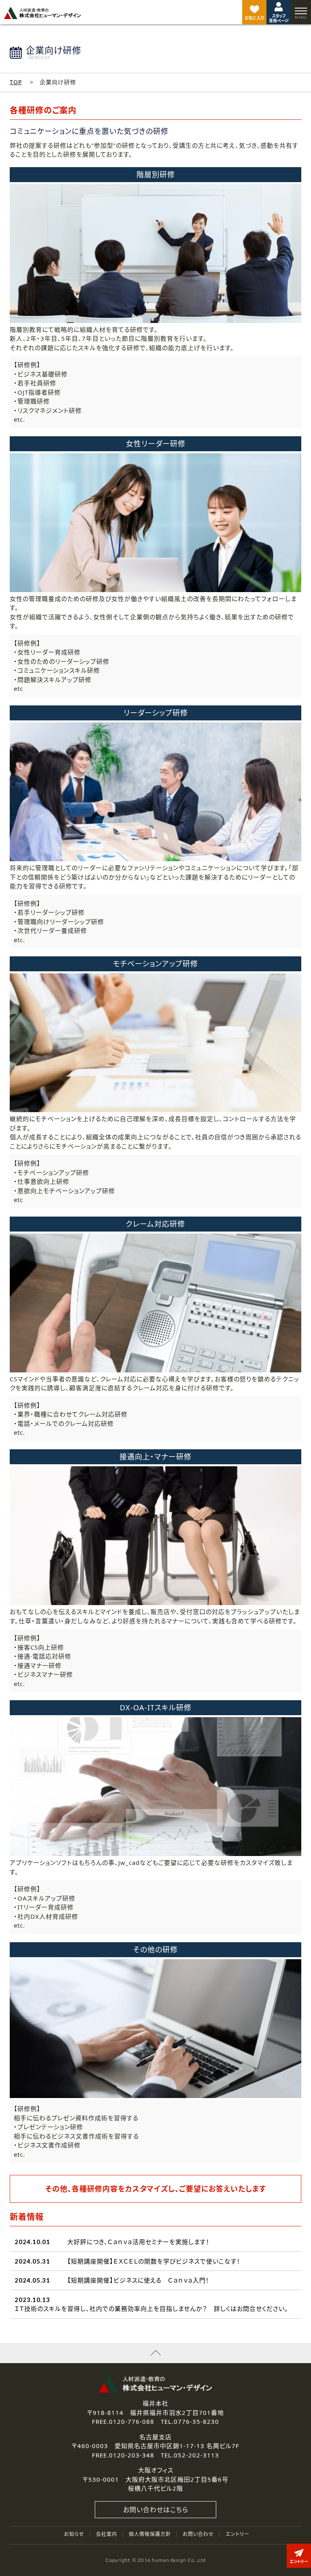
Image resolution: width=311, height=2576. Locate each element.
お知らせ (74, 2534)
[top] (43, 13)
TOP (16, 82)
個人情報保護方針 (150, 2534)
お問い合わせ (198, 2534)
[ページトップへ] (155, 2353)
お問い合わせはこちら (156, 2510)
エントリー (238, 2534)
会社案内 (107, 2534)
